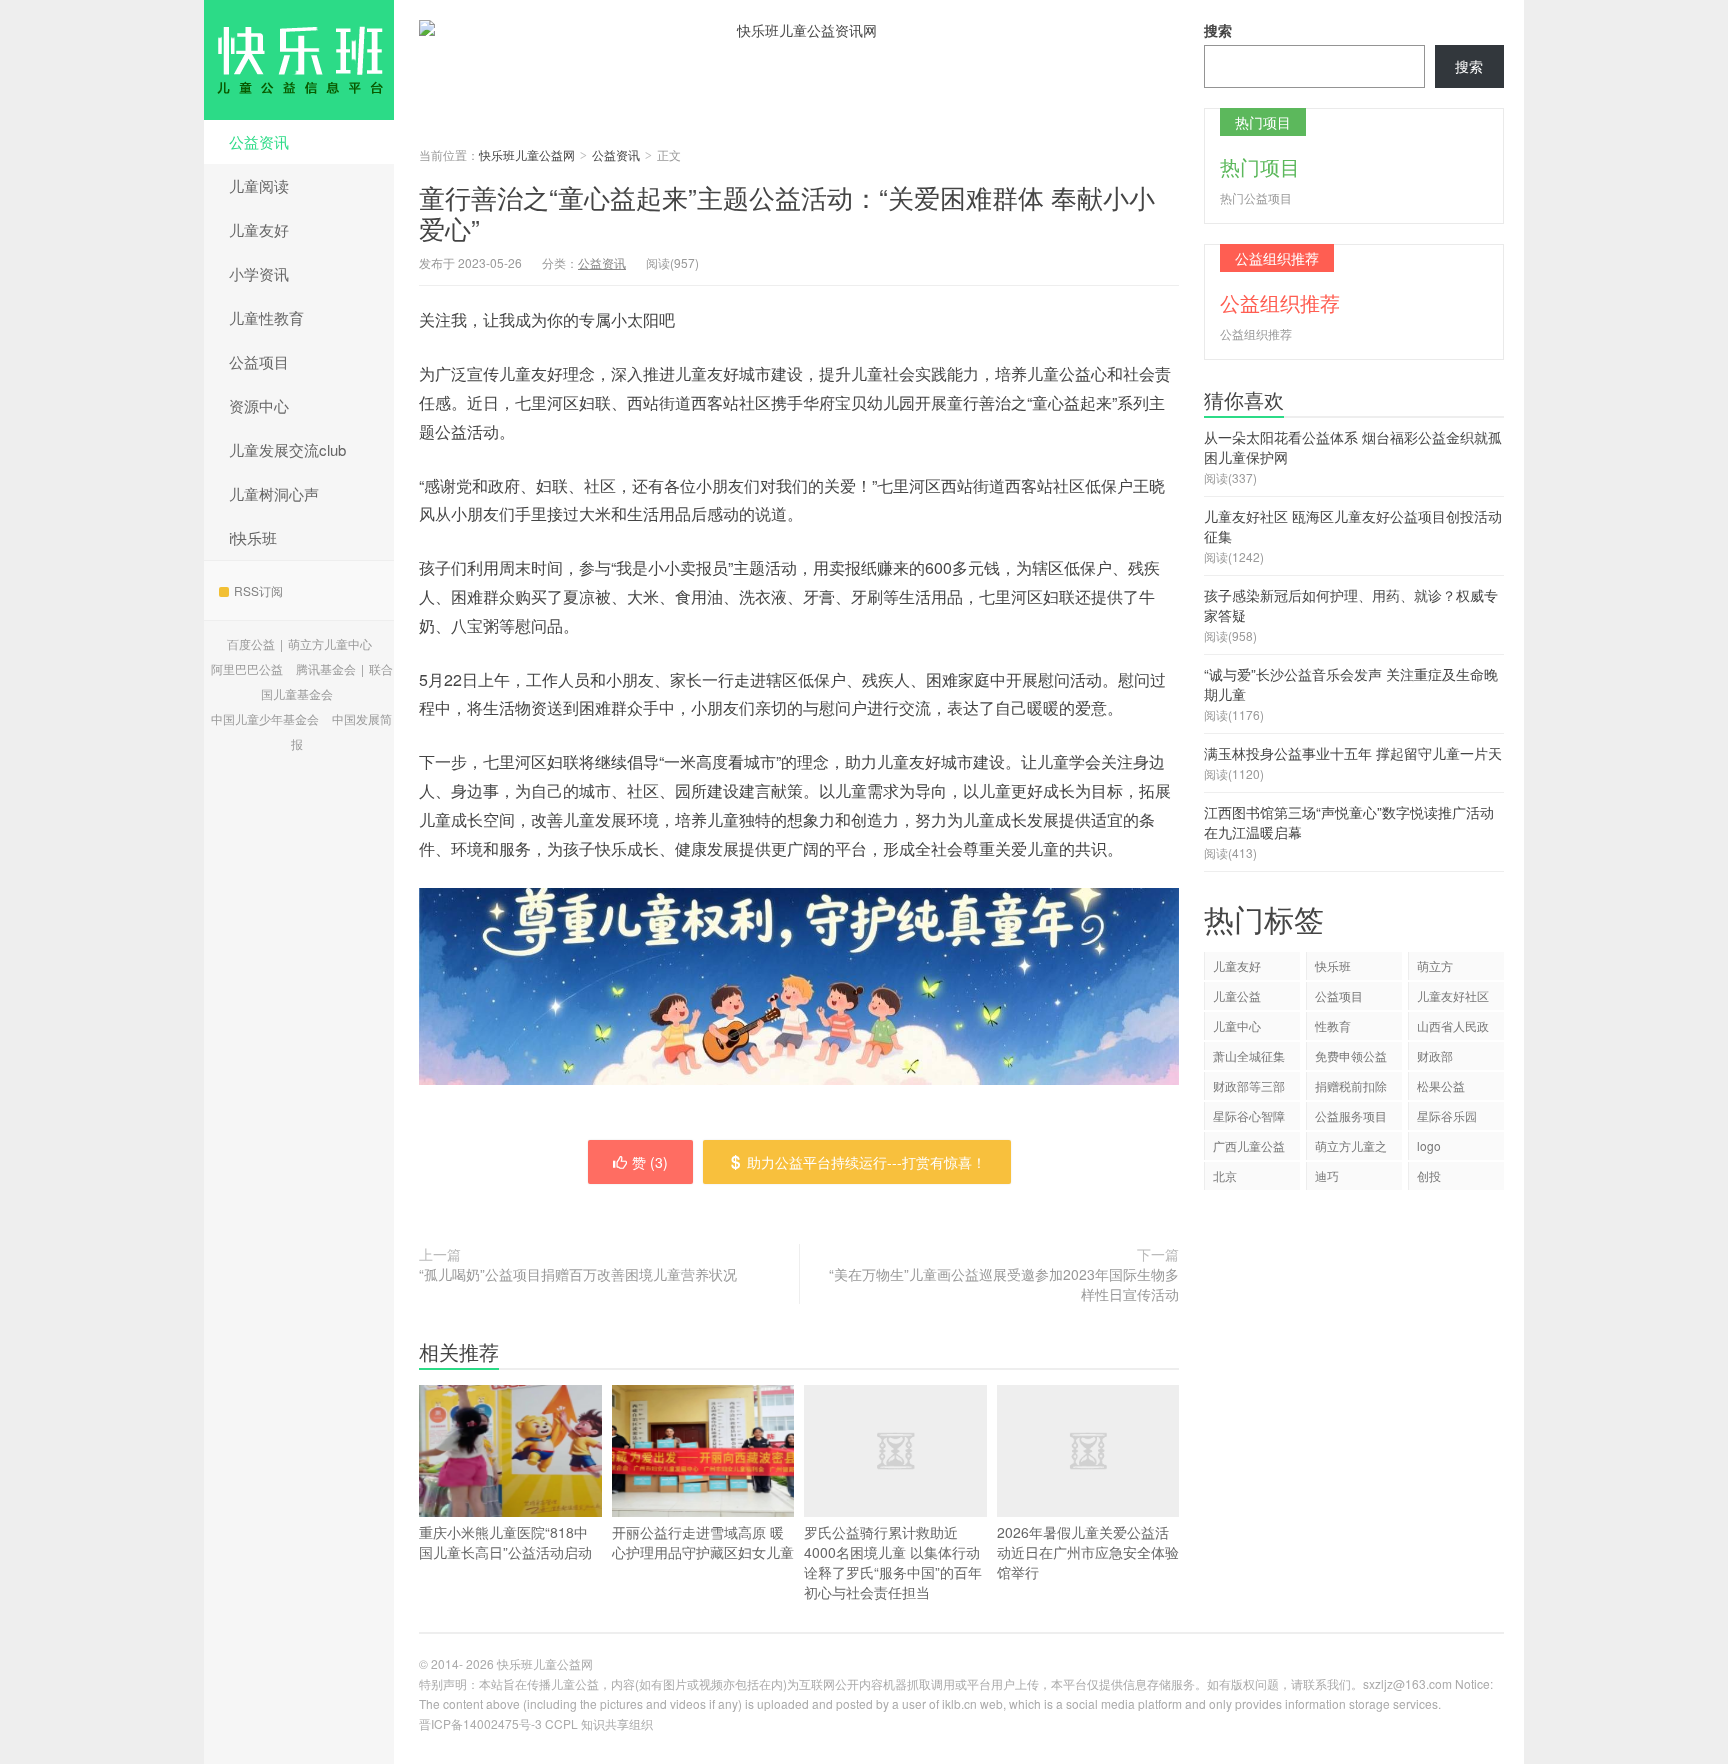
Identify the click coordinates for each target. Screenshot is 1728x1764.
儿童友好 (259, 229)
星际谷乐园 (1447, 1115)
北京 (1225, 1175)
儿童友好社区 (1453, 995)
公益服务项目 (1351, 1115)
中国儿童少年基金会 (265, 718)
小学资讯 (259, 273)
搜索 (1218, 30)
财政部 (1435, 1055)
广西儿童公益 (1249, 1145)
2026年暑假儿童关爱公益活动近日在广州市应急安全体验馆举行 (1088, 1552)
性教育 (1333, 1025)
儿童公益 (1237, 995)
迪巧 (1327, 1175)
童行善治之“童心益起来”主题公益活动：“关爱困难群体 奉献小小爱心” (787, 212)
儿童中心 (1237, 1025)
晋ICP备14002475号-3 (480, 1723)
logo (1429, 1145)
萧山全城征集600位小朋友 (1249, 1058)
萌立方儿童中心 (330, 643)
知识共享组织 (617, 1723)
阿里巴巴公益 (247, 668)
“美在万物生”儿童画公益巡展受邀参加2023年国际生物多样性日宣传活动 (1004, 1284)
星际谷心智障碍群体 (1249, 1118)
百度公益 (251, 643)
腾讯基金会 (326, 668)
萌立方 (1435, 965)
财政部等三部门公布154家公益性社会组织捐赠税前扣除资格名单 (1249, 1088)
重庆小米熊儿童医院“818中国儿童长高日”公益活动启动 (505, 1542)
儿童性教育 (266, 317)
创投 (1429, 1175)
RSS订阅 (258, 590)
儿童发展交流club (287, 449)
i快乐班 (253, 537)
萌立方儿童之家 (1351, 1148)
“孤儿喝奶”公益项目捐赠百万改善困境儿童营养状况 (578, 1274)
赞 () (650, 1162)
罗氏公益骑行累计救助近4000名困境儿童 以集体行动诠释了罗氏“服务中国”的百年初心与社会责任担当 (893, 1562)
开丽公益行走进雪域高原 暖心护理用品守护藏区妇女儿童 (703, 1542)
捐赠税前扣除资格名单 (1351, 1088)
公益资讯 (259, 141)
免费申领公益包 (1351, 1058)
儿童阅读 (259, 185)
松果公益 (1441, 1085)
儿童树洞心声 (274, 493)
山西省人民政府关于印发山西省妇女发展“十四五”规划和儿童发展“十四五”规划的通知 (1455, 1028)
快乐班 (1333, 965)
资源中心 (259, 405)
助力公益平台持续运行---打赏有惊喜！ (866, 1162)
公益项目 (259, 361)
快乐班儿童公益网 (299, 60)
